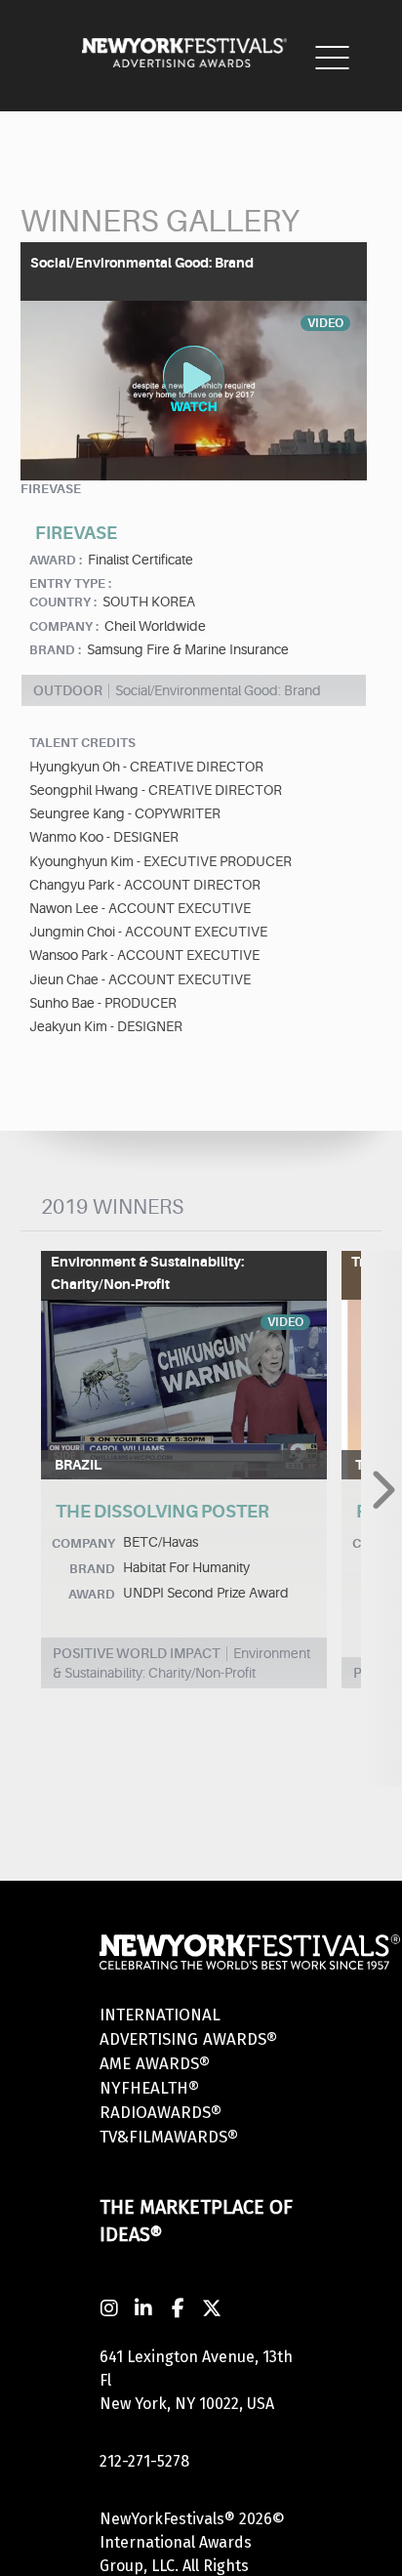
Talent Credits (82, 743)
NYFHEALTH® (149, 2088)
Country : (63, 602)
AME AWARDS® (155, 2064)
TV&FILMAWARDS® (169, 2137)
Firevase (51, 489)
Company (83, 1543)
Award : (56, 560)
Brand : (55, 650)
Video (285, 1322)
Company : (64, 626)
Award (92, 1594)
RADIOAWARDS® (161, 2113)
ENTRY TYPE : (70, 583)
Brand (92, 1569)
